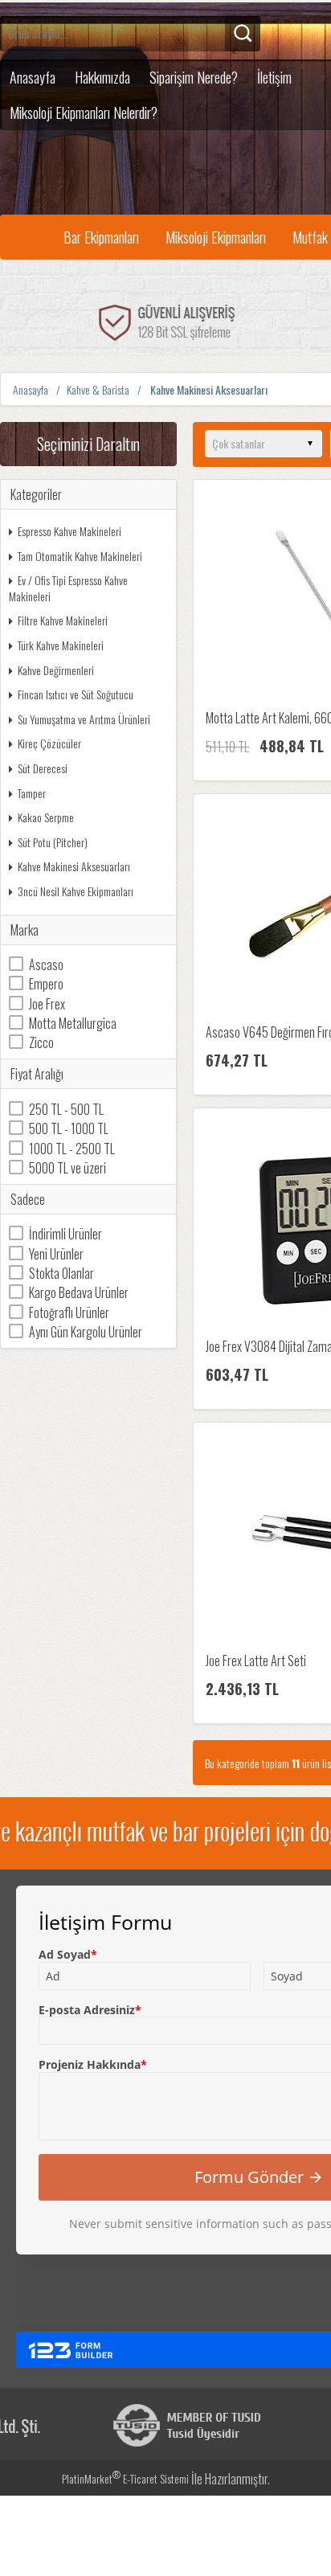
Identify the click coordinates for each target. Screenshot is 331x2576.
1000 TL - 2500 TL (72, 1149)
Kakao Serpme (46, 817)
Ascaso (46, 964)
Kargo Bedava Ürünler (79, 1292)
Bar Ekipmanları (101, 237)
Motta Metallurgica (73, 1023)
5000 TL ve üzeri (67, 1168)
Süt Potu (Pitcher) (53, 842)
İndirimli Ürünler (65, 1234)
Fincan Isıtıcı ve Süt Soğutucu (76, 694)
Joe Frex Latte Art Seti (256, 1661)
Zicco (41, 1042)
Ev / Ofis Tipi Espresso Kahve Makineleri (68, 588)
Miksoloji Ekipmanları (216, 237)
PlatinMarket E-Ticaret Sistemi (125, 2478)
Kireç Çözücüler (49, 743)
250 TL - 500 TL (66, 1109)
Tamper (32, 793)
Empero (46, 984)
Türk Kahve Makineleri (61, 645)
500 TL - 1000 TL (69, 1128)
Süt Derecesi (43, 768)
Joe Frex (47, 1004)
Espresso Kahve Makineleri (69, 531)
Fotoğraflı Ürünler (69, 1313)
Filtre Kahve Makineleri (63, 620)
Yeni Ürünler (56, 1254)
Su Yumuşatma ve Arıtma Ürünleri (84, 719)
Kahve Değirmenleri (56, 670)
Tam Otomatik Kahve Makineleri (80, 556)
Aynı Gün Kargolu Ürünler (86, 1332)
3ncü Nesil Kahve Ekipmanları (76, 891)
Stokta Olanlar (61, 1273)
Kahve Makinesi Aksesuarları (74, 866)
